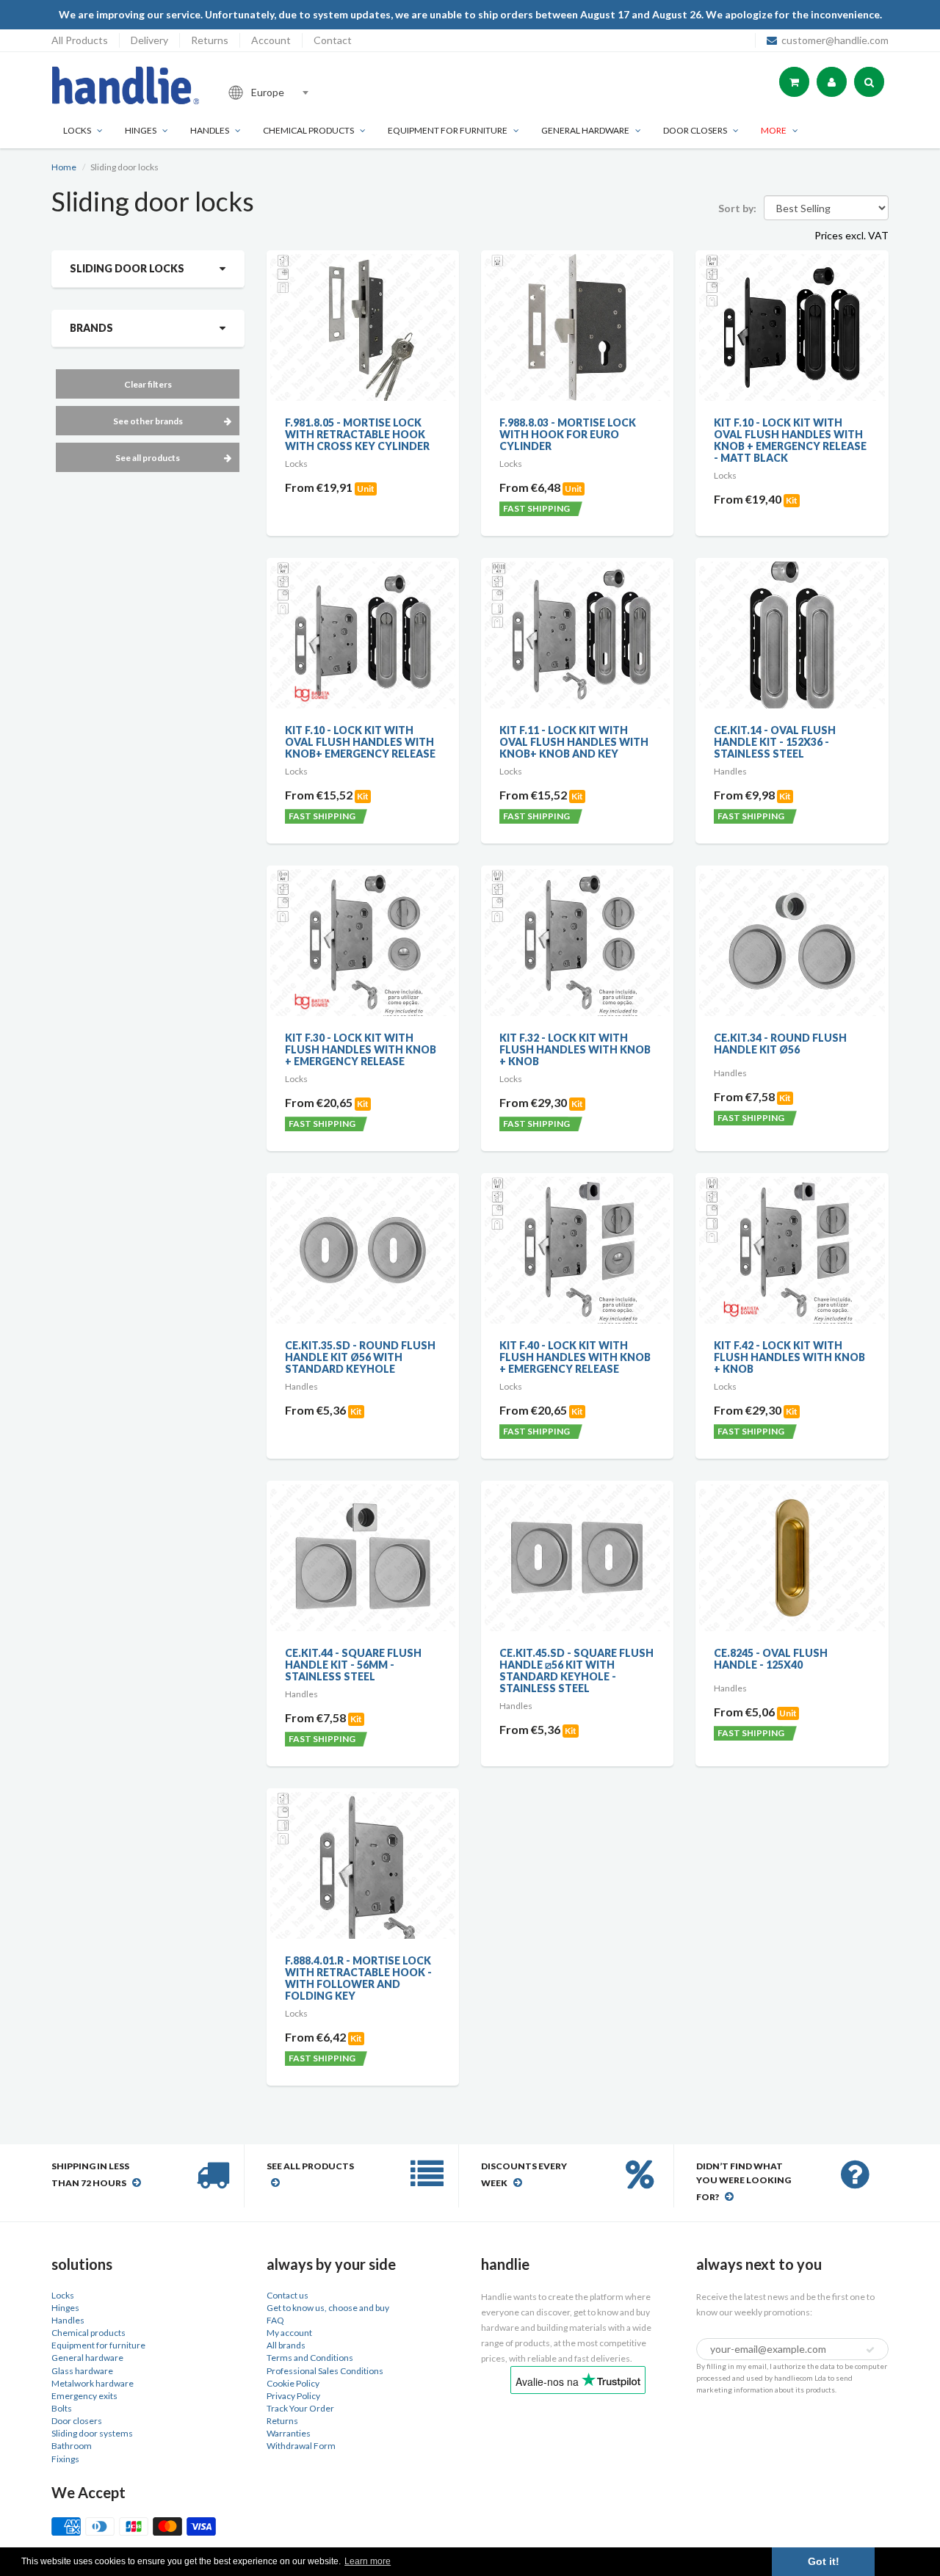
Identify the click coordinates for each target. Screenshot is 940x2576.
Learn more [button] (368, 2561)
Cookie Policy (293, 2383)
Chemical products (308, 130)
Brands (91, 328)
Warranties (289, 2433)
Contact (333, 40)
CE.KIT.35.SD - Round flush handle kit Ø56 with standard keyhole (360, 1357)
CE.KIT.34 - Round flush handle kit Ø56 (780, 1044)
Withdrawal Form (301, 2446)
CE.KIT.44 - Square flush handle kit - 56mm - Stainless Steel (353, 1665)
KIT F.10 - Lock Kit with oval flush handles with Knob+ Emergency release (360, 742)
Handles (210, 130)
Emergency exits (84, 2396)
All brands (286, 2345)
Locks (77, 130)
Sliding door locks (127, 268)
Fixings (65, 2459)
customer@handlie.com (835, 40)
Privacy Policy (293, 2396)
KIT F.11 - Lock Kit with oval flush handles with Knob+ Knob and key (574, 742)
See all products (148, 458)
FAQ (275, 2320)
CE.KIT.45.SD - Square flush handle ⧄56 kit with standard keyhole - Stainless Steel (576, 1670)
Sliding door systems (92, 2433)
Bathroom (72, 2446)
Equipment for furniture (448, 130)
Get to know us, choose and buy (328, 2308)
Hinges (141, 130)
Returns (210, 40)
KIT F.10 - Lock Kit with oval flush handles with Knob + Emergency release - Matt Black (790, 440)
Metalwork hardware (93, 2383)
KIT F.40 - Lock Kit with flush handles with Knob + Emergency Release (575, 1357)
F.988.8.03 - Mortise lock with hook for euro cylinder (568, 434)
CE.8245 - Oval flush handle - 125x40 (771, 1659)
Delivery (149, 40)
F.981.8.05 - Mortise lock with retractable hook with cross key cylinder (357, 434)
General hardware (87, 2358)
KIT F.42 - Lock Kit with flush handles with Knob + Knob (789, 1357)
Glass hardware (82, 2371)
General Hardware (585, 130)
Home (64, 167)
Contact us (288, 2295)
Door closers (695, 130)
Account (271, 40)
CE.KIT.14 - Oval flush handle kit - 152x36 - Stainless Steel (775, 742)
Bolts (62, 2408)
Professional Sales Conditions (325, 2371)
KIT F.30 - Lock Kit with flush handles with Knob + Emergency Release (361, 1049)
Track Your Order (300, 2408)
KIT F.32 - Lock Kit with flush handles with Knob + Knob (575, 1049)
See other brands (148, 421)
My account (289, 2333)
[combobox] (319, 92)
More (774, 130)
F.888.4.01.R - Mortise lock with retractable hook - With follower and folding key (358, 1978)
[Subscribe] (870, 2350)
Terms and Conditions (310, 2358)
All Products (80, 40)
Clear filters (148, 384)
